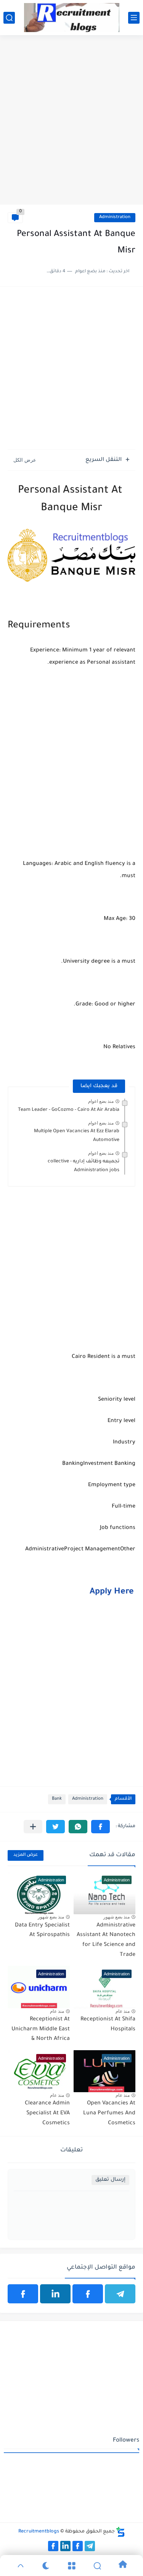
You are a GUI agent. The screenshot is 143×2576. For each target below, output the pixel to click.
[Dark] (46, 2566)
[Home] (123, 2565)
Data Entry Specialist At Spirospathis (42, 1931)
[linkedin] (55, 2294)
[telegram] (120, 2294)
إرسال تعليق (110, 2180)
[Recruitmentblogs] (72, 18)
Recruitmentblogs (39, 2532)
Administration (115, 217)
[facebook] (88, 2294)
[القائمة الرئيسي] (134, 18)
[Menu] (71, 2566)
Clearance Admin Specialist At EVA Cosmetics (47, 2113)
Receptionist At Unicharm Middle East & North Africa (41, 2029)
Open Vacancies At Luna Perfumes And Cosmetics (109, 2113)
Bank (57, 1799)
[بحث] (9, 18)
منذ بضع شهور (116, 1917)
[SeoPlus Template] (121, 2532)
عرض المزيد (26, 1855)
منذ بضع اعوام (101, 1101)
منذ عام (123, 2011)
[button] (100, 1827)
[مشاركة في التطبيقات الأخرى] (33, 1827)
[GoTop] (20, 2566)
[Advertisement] (71, 127)
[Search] (97, 2566)
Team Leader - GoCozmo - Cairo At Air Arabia (69, 1110)
